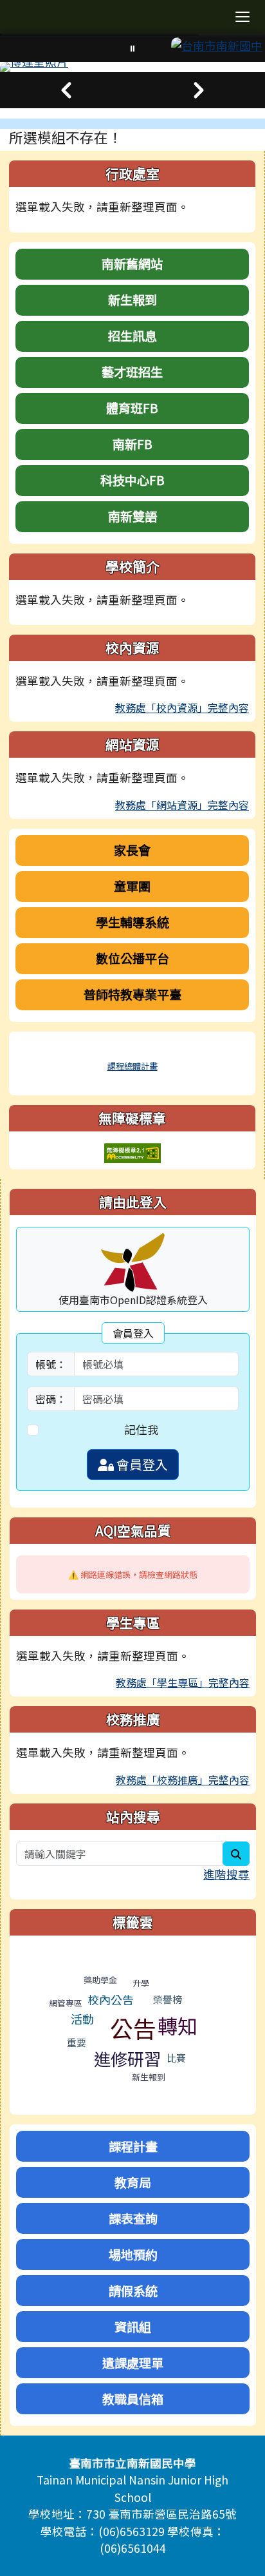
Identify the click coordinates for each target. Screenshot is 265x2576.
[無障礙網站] (132, 1152)
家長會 (132, 850)
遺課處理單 (133, 2363)
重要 (77, 2042)
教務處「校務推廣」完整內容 (183, 1780)
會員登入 (141, 1464)
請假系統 (133, 2291)
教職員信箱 (133, 2399)
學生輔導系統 (132, 922)
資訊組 (133, 2327)
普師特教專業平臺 (132, 994)
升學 (141, 1983)
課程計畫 (133, 2146)
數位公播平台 (132, 958)
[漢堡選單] (242, 17)
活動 (82, 2019)
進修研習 (127, 2058)
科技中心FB (132, 480)
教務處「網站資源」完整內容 (182, 805)
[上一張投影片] (66, 90)
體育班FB (132, 408)
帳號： (51, 1364)
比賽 (176, 2058)
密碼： (51, 1399)
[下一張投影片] (199, 90)
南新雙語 (132, 516)
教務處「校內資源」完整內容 (182, 707)
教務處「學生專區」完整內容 (183, 1682)
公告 (133, 2028)
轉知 (178, 2025)
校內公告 (111, 1999)
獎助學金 (100, 1980)
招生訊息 (132, 336)
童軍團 (132, 886)
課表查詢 (133, 2218)
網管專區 (66, 2003)
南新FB (132, 444)
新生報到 (132, 300)
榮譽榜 (168, 1999)
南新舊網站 (132, 264)
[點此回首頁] (132, 67)
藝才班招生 (132, 372)
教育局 (133, 2182)
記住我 (142, 1429)
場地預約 (133, 2254)
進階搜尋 (226, 1874)
